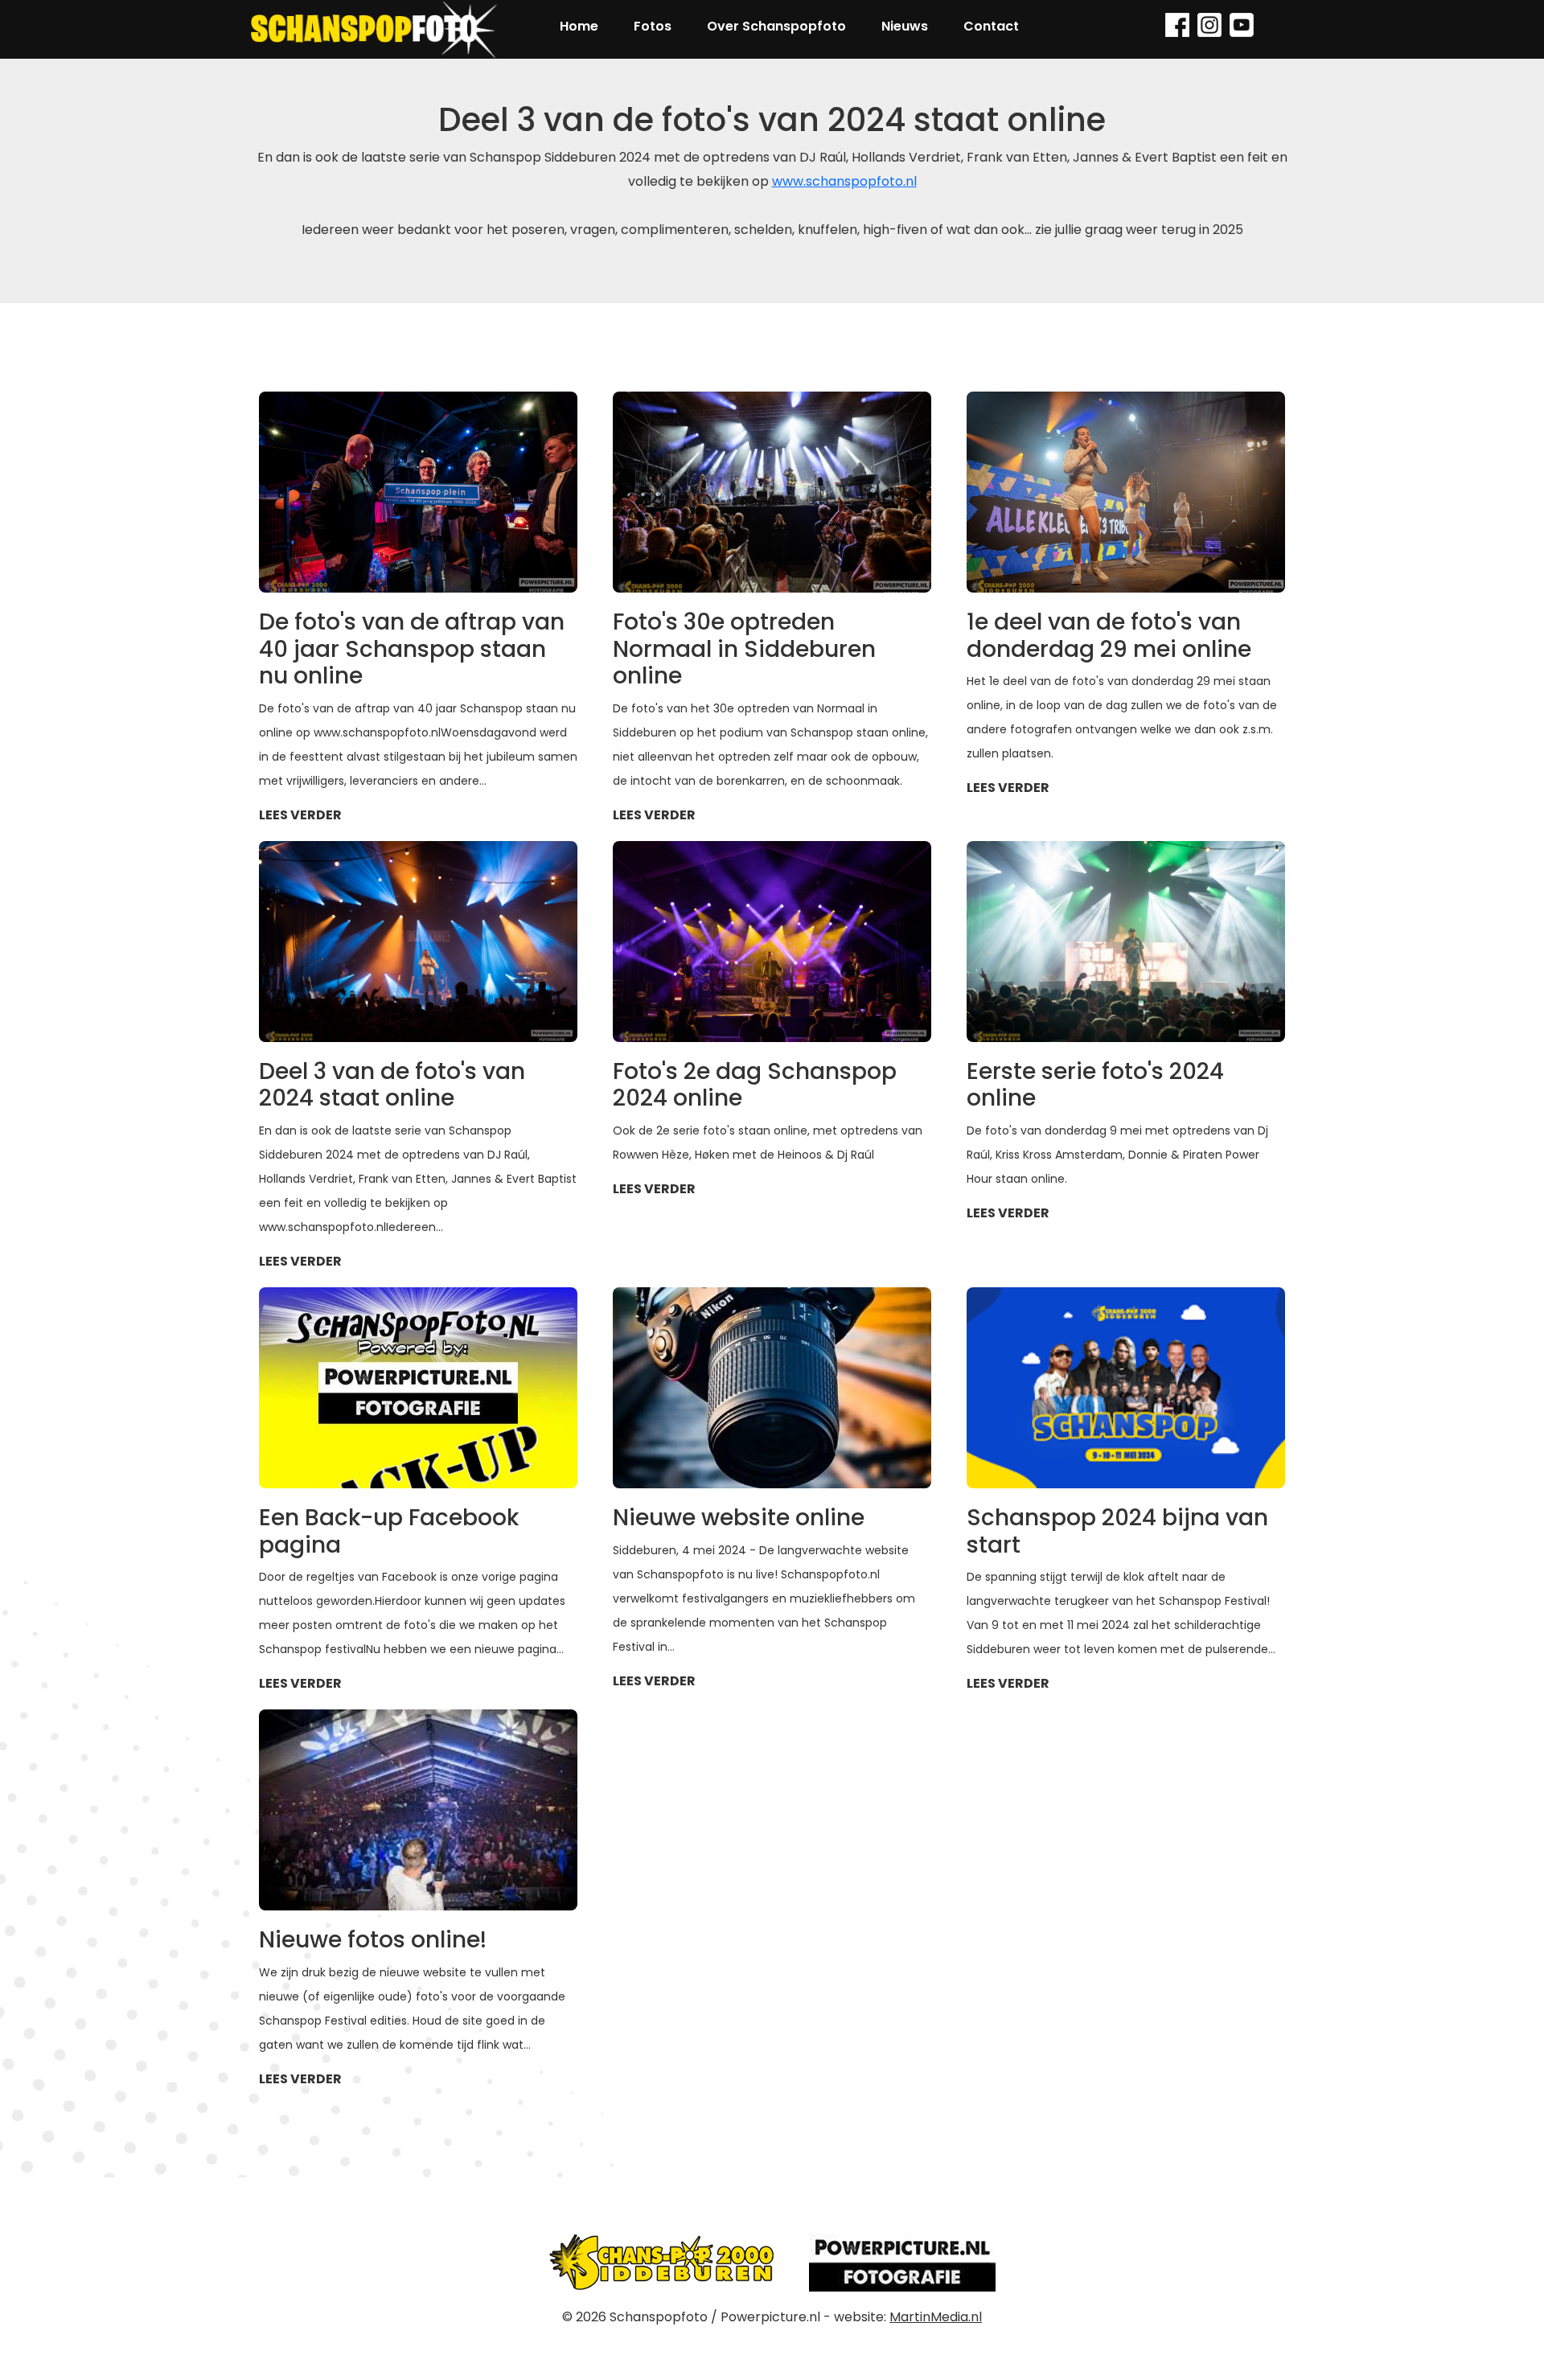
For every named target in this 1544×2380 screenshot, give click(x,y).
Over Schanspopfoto (776, 26)
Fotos (653, 26)
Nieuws (905, 26)
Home (579, 26)
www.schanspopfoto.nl (844, 181)
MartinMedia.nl (936, 2317)
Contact (991, 26)
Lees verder (300, 815)
